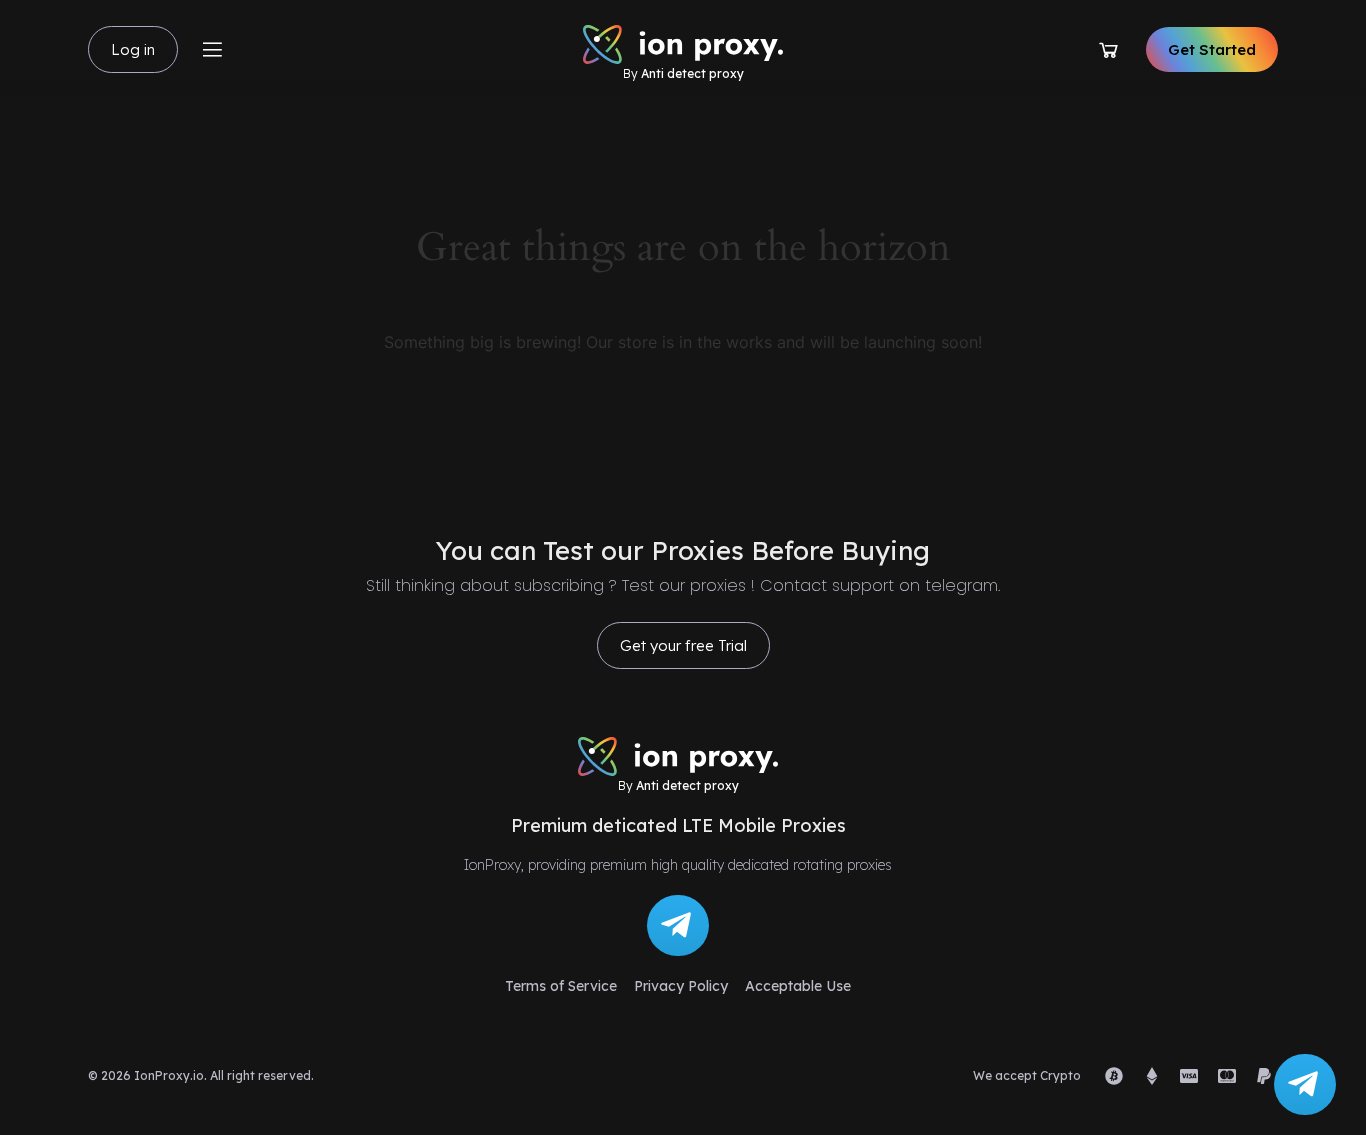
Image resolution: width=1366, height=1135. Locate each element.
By (683, 73)
